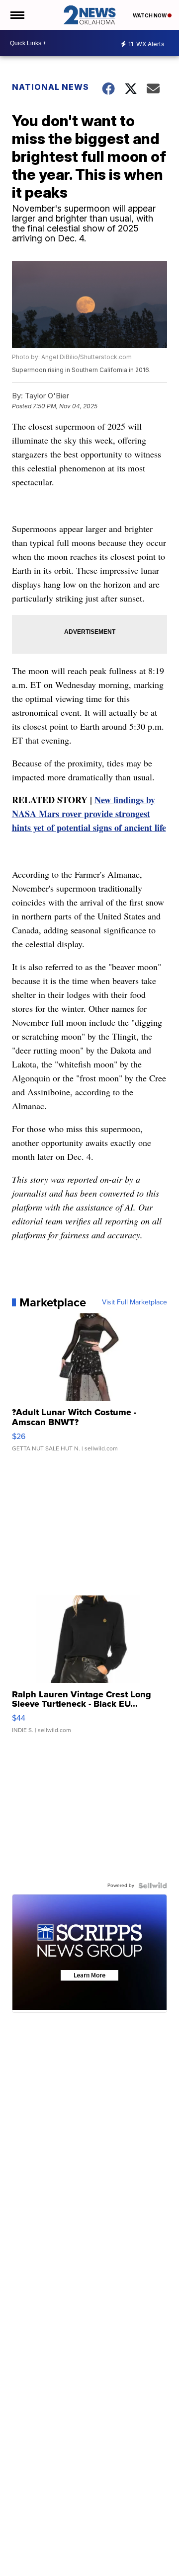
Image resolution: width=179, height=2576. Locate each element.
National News (50, 87)
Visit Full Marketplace (134, 1302)
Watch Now (150, 15)
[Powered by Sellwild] (153, 1886)
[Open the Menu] (17, 15)
